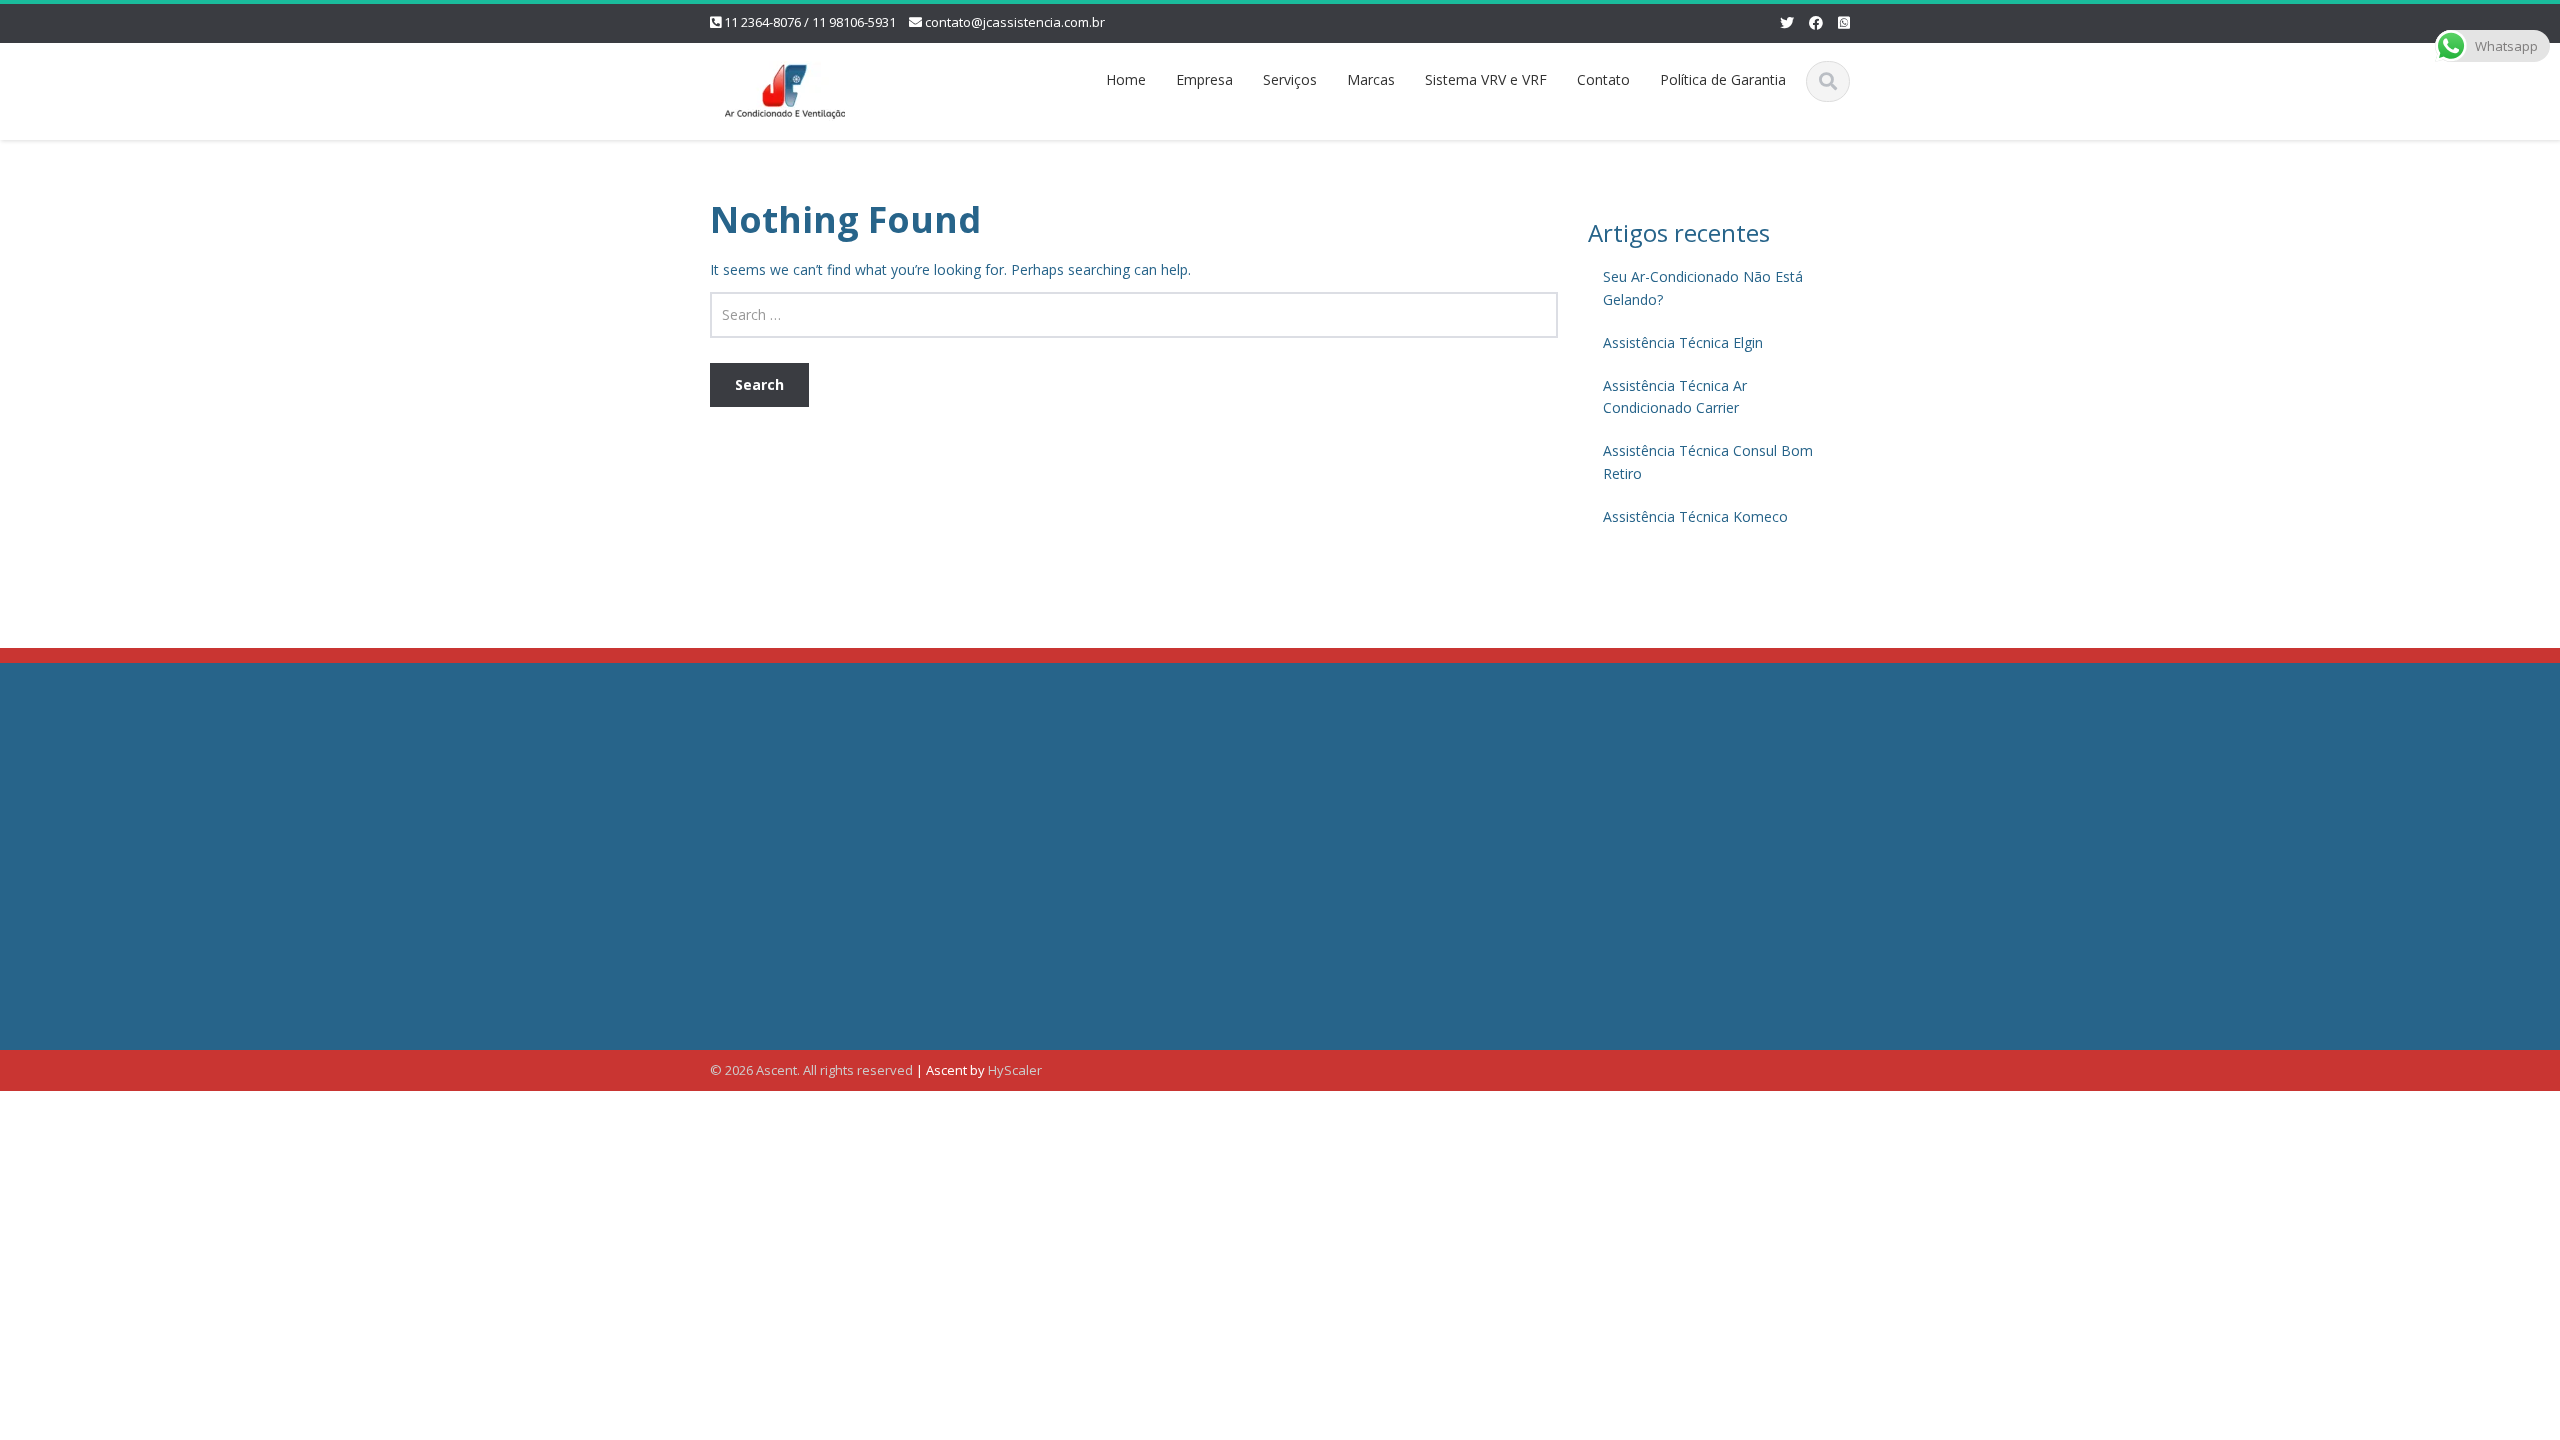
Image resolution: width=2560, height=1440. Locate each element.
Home (1126, 79)
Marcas (1371, 79)
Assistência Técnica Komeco (1695, 516)
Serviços (1290, 79)
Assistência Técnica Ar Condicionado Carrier (1675, 397)
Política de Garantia (1723, 79)
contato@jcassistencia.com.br (1015, 22)
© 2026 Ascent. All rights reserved (811, 1070)
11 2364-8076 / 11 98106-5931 (810, 22)
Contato (1603, 79)
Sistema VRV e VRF (1486, 79)
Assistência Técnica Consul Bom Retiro (1708, 462)
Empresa (1204, 79)
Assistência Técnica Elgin (1683, 342)
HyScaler (1015, 1070)
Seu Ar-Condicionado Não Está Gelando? (1703, 288)
